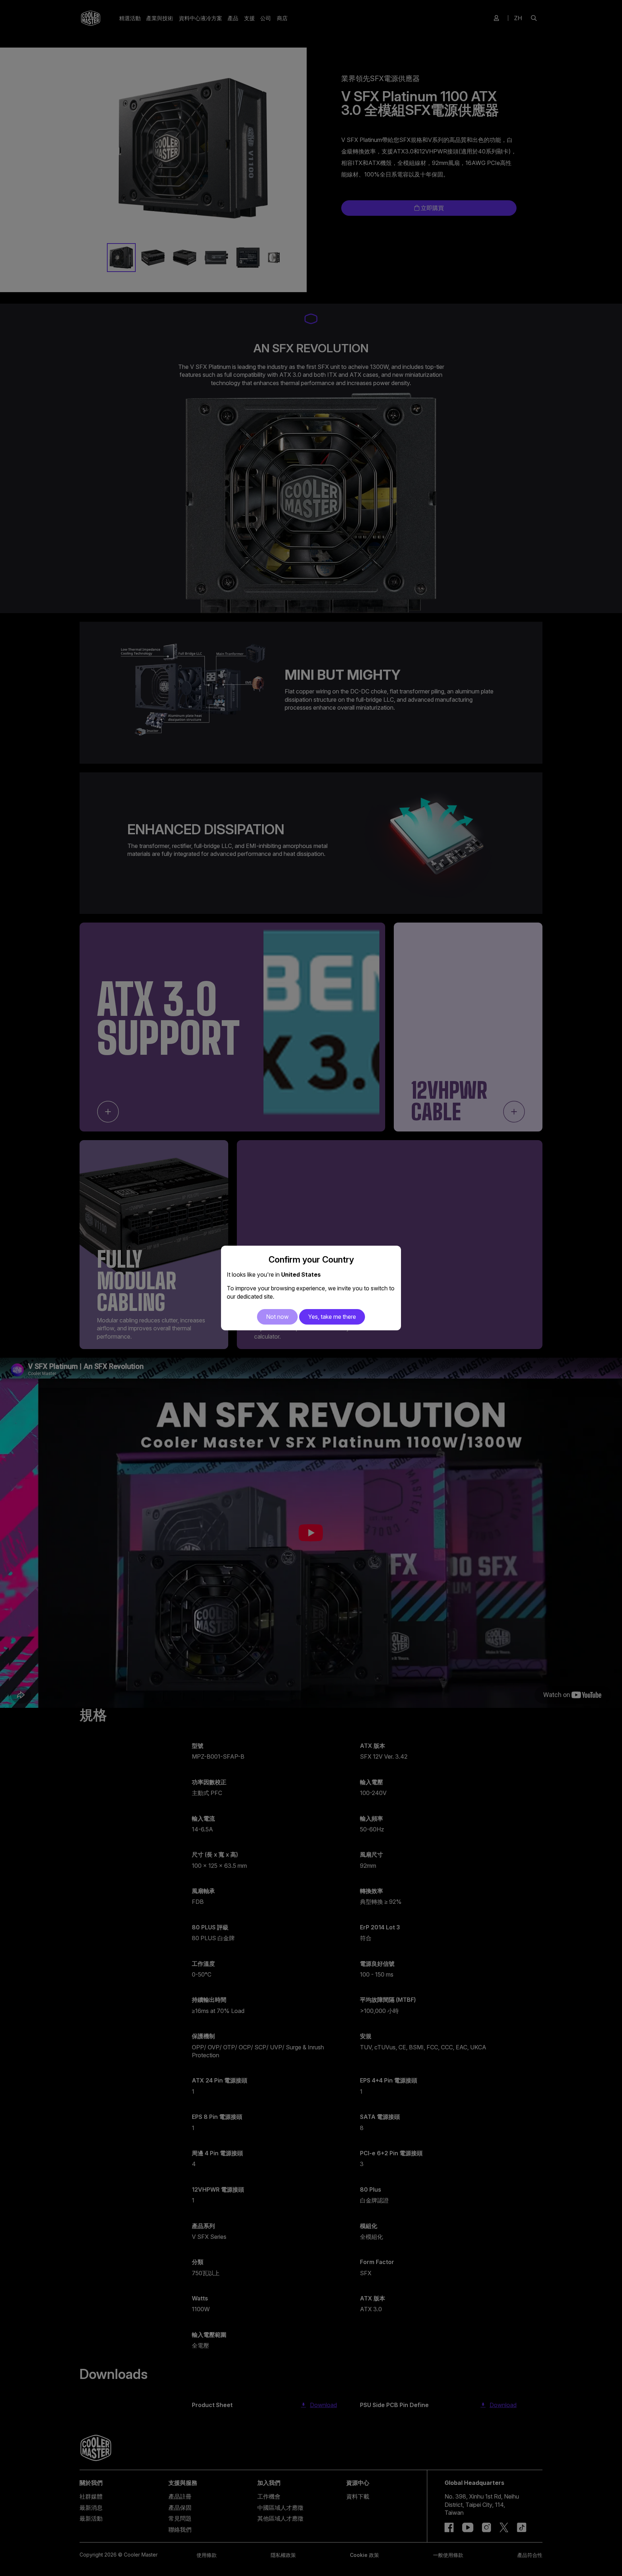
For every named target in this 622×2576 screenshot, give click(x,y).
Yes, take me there (332, 1317)
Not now (277, 1317)
